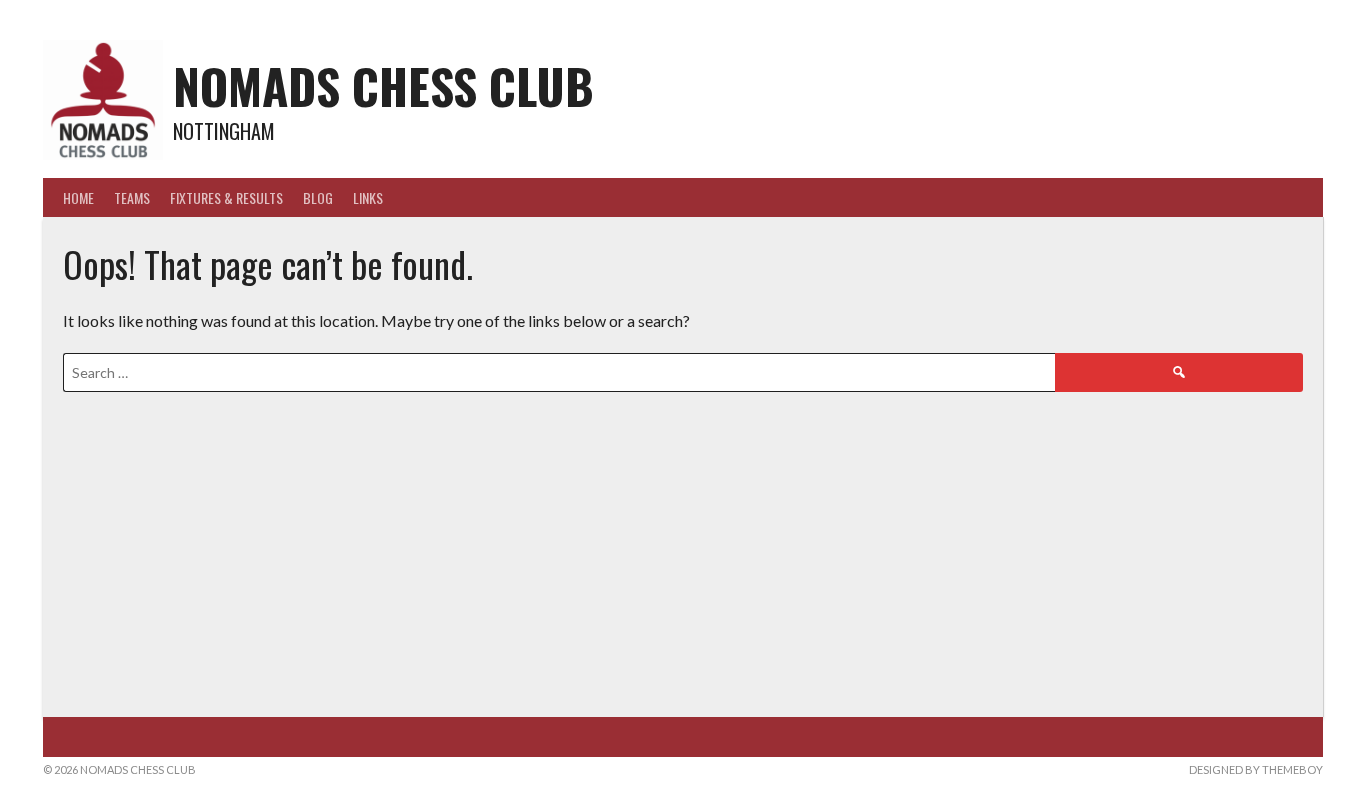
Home (78, 197)
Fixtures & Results (226, 197)
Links (368, 197)
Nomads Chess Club (383, 85)
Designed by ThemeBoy (1256, 769)
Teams (132, 197)
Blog (318, 197)
